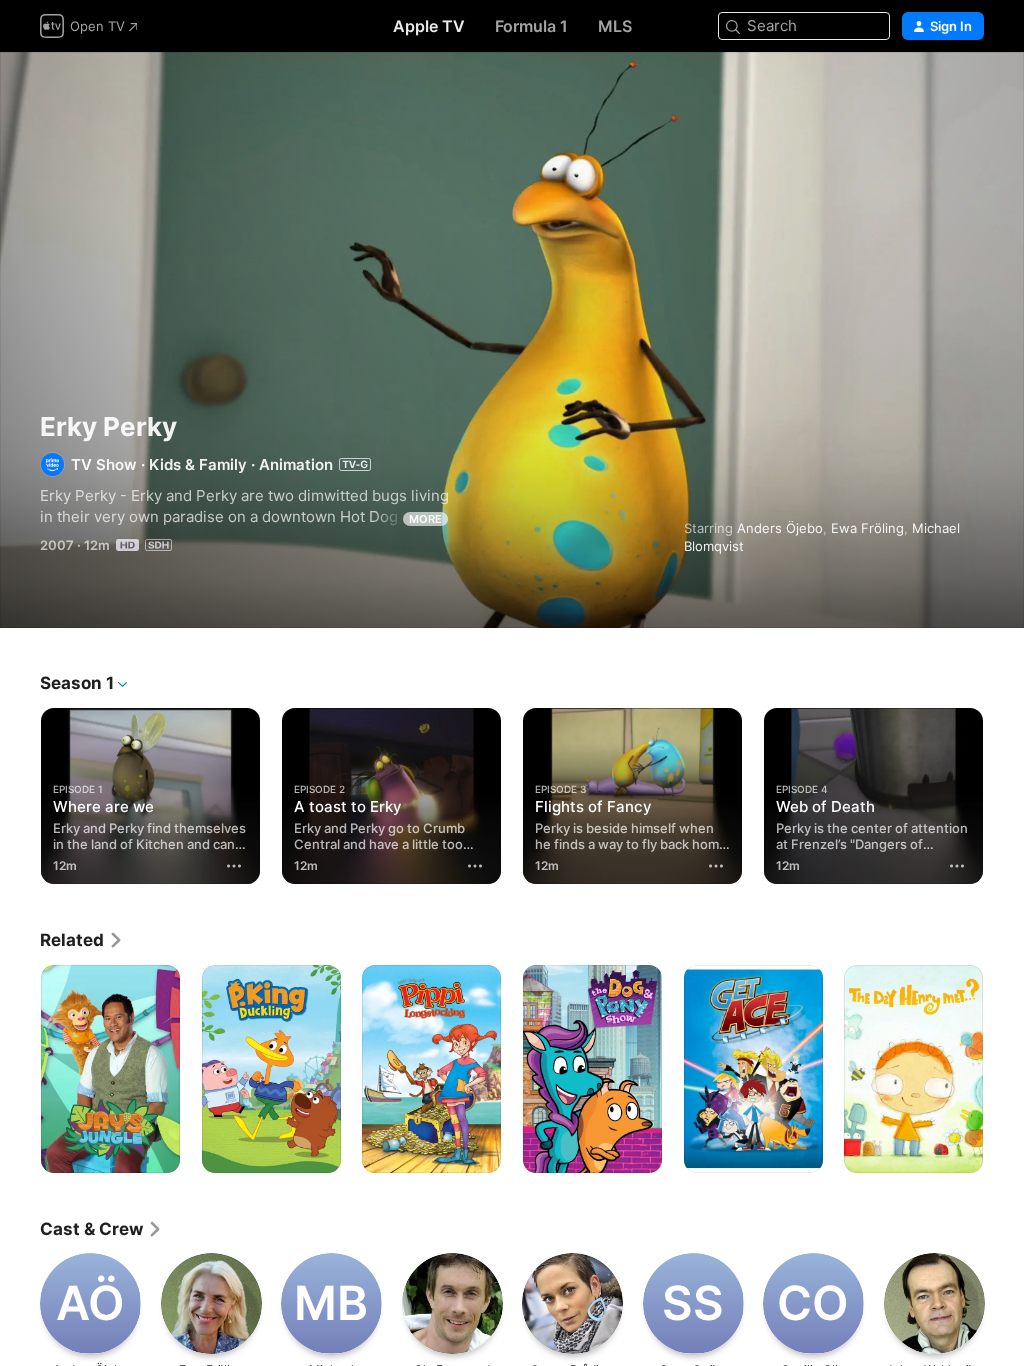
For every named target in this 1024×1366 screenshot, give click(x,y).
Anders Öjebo (780, 528)
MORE (425, 519)
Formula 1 (531, 26)
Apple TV (429, 26)
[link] (82, 940)
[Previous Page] (20, 792)
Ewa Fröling (867, 528)
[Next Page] (1004, 792)
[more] (234, 866)
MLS (615, 26)
